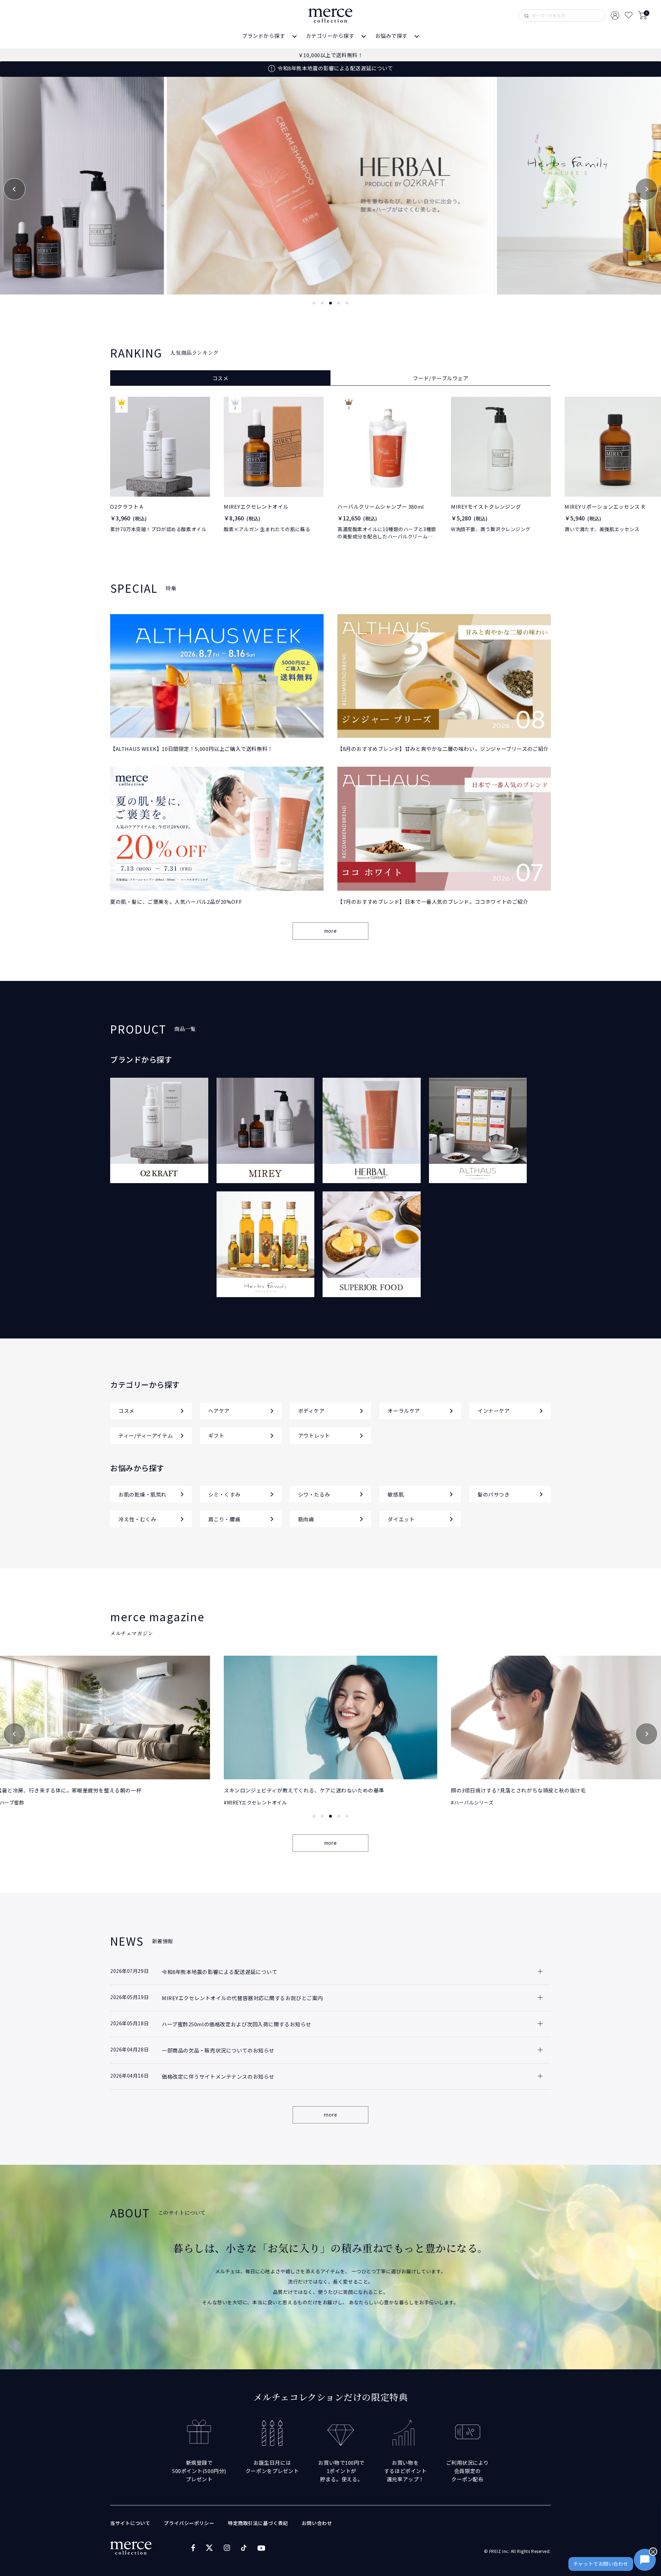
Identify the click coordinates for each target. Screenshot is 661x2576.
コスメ (127, 1411)
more (330, 931)
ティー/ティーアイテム (146, 1435)
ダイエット (401, 1519)
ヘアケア (219, 1411)
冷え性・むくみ (137, 1519)
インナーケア (494, 1411)
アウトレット (314, 1435)
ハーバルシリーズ (247, 1802)
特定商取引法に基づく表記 (258, 2523)
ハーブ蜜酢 (466, 1802)
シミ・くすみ (224, 1494)
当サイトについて (130, 2523)
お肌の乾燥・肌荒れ (143, 1494)
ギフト (216, 1435)
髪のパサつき (494, 1494)
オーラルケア (404, 1411)
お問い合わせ (317, 2523)
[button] (14, 189)
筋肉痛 (306, 1519)
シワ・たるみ (314, 1494)
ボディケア (311, 1411)
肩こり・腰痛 (224, 1519)
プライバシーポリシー (189, 2523)
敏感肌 (396, 1494)
